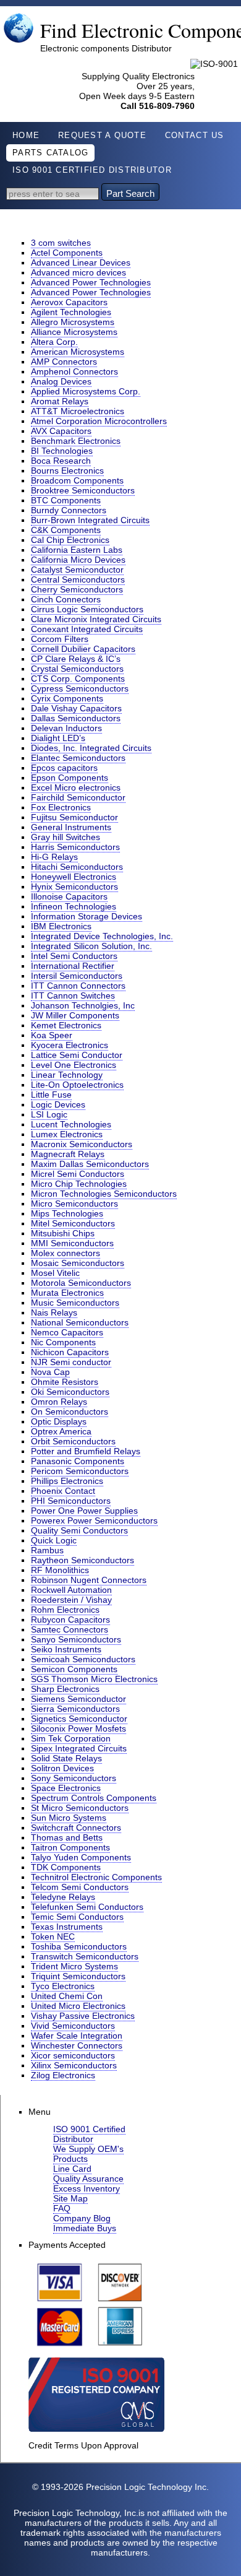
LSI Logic (49, 1114)
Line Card (72, 2169)
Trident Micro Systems (74, 1966)
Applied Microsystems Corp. (86, 391)
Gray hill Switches (66, 837)
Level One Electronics (74, 1065)
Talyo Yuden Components (81, 1857)
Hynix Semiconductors (74, 887)
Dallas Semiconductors (76, 718)
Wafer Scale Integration (77, 2036)
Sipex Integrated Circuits (79, 1748)
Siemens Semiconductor (78, 1699)
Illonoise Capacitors (69, 896)
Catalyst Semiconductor (77, 570)
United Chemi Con (67, 1996)
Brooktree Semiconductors (83, 490)
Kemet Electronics (66, 1025)
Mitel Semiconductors (73, 1223)
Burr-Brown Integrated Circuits (90, 520)
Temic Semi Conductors (77, 1917)
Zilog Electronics (63, 2075)
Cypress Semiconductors (80, 688)
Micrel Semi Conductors (78, 1174)
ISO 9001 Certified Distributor (92, 170)
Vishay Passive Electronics (83, 2016)
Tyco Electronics (63, 1986)
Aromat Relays (60, 401)
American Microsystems (78, 352)
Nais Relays (54, 1312)
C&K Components (66, 530)
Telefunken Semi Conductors (87, 1907)
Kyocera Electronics (70, 1045)
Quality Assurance (88, 2179)
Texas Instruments (67, 1927)
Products (70, 2159)
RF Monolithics (60, 1570)
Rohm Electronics (65, 1610)
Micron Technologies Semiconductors (104, 1194)
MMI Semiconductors (72, 1243)
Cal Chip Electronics (70, 540)
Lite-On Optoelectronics (77, 1085)
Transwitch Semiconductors (85, 1956)
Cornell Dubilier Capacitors (83, 649)
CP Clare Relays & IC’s (76, 659)
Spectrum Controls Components (94, 1798)
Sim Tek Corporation (71, 1738)
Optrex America (61, 1431)
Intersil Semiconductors (77, 976)
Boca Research (61, 461)
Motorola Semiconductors (81, 1283)
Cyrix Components (67, 698)
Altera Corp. (54, 342)
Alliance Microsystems (74, 332)
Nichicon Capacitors (70, 1352)
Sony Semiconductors (74, 1778)
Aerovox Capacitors (69, 302)
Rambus (47, 1550)
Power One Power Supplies (84, 1511)
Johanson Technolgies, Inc (83, 1005)
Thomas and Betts (67, 1837)
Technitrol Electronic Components (96, 1877)
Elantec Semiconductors (78, 758)
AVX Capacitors (61, 431)
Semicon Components (74, 1669)
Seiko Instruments (66, 1649)
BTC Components (66, 500)
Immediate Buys (85, 2228)
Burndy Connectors (69, 510)
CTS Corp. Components (78, 679)
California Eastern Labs (77, 550)
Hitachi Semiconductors (77, 867)
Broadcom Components (77, 480)
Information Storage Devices (87, 916)
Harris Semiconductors (75, 847)
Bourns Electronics (67, 471)
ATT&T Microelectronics (78, 411)
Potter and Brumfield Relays (86, 1451)
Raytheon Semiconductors (82, 1560)
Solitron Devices (62, 1768)
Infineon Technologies (74, 906)
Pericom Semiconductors (80, 1471)
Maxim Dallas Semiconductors (90, 1164)
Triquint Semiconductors (78, 1976)
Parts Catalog (50, 153)
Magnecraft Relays (68, 1154)
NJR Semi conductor (71, 1362)
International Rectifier (73, 966)
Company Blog (82, 2218)
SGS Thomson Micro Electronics (94, 1679)
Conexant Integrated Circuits (87, 629)
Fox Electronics (61, 807)
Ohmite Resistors (65, 1382)
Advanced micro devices (78, 272)
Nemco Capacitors (67, 1332)
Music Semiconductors (75, 1303)
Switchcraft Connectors (76, 1828)
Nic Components (63, 1342)
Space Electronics (66, 1788)
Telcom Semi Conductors (80, 1887)
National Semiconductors (80, 1322)
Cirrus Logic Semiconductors (87, 609)
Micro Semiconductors (74, 1203)
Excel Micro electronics (76, 787)
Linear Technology (67, 1075)
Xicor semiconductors (73, 2055)
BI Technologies (62, 451)
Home (26, 136)
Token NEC (53, 1936)
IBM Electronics (61, 926)
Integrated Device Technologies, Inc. (102, 936)
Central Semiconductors (78, 579)
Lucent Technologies (71, 1124)
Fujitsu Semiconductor (74, 817)
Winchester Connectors (77, 2045)
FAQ (62, 2208)
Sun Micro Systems (69, 1818)
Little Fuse (51, 1095)
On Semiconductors (70, 1412)
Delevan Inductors (66, 728)
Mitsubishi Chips (63, 1233)
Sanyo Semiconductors (76, 1639)
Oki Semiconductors (70, 1392)
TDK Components (66, 1867)
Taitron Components (70, 1847)
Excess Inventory (87, 2188)
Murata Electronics (67, 1293)
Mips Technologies (67, 1213)
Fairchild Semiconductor (78, 797)
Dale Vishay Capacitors (76, 708)
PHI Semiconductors (71, 1501)
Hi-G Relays (54, 857)
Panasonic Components (78, 1461)
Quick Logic (54, 1540)
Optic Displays (59, 1421)
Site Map (70, 2198)
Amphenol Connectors (74, 371)
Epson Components (70, 778)
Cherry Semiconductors (77, 589)
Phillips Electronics (67, 1481)
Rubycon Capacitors (70, 1620)
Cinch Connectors (66, 599)
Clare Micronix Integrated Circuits (96, 619)
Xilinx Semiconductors (74, 2065)
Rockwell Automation (71, 1590)
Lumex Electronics (67, 1134)
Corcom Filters (60, 639)
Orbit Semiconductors (73, 1441)
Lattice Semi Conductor (77, 1055)
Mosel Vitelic (55, 1273)
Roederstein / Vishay (71, 1600)
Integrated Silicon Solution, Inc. (91, 946)
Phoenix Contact (63, 1491)
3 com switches (61, 243)
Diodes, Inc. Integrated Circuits (91, 748)
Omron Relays (59, 1402)
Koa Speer (52, 1035)
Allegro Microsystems (73, 322)
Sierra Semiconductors (75, 1709)
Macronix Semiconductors (82, 1144)
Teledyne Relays (63, 1897)
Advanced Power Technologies (91, 282)
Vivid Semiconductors (73, 2026)
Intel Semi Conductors (74, 956)
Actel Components (67, 253)
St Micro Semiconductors (80, 1808)
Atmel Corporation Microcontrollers (99, 421)
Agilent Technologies (71, 312)
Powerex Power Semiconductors (94, 1520)
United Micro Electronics (78, 2006)
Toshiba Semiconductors (79, 1946)
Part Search (130, 193)
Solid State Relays (66, 1758)
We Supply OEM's (88, 2149)
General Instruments (71, 827)
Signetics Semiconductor (79, 1719)
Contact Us (195, 136)
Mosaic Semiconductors (78, 1263)
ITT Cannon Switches (73, 995)
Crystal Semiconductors (77, 669)
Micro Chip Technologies (79, 1184)
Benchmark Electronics (76, 441)
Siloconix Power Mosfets (78, 1728)
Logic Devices (58, 1104)
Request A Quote (102, 136)
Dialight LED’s (58, 738)
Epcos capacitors (64, 768)
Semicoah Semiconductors (83, 1659)
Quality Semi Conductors (79, 1530)
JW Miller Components (75, 1015)
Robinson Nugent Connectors (89, 1580)
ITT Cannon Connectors (78, 986)
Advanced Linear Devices (81, 262)
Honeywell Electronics (74, 877)
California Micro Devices (78, 560)
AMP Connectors (64, 362)
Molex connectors (66, 1253)
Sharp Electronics (65, 1689)
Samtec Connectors (70, 1629)
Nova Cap (50, 1372)
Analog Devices (61, 381)
